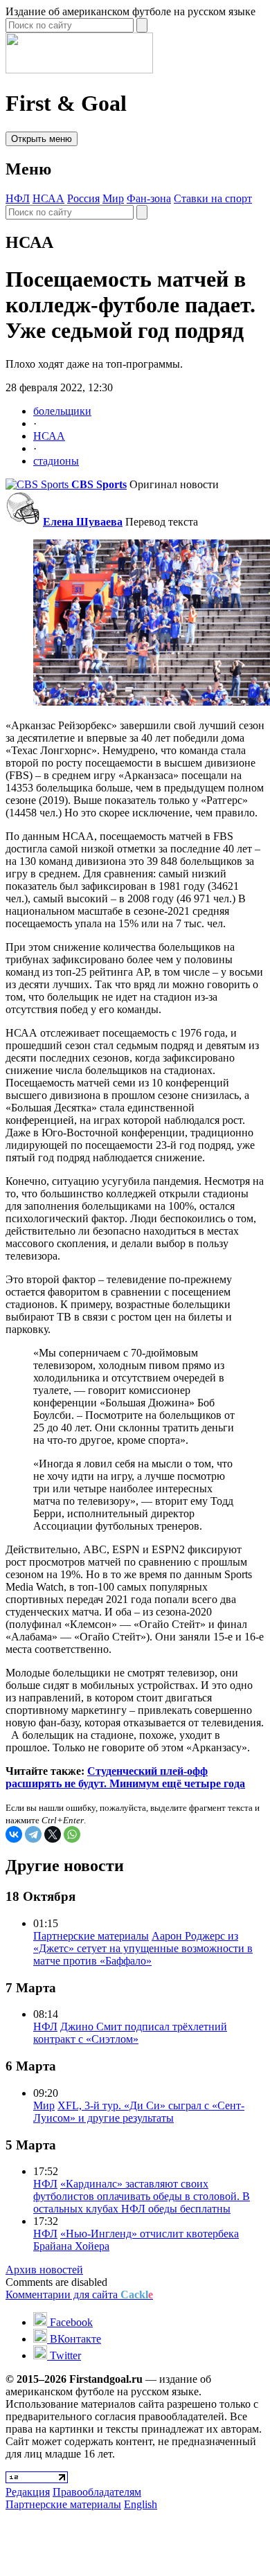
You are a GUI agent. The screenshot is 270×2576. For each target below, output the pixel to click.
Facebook (70, 2322)
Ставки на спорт (213, 198)
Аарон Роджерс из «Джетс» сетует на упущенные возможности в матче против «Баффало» (143, 1948)
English (141, 2504)
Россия (83, 198)
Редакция (28, 2492)
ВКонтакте (74, 2339)
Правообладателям (97, 2492)
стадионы (56, 461)
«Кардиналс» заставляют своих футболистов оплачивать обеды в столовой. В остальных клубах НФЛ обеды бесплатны (142, 2196)
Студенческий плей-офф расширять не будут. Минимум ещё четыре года (125, 1777)
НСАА (48, 198)
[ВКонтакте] (14, 1834)
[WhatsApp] (72, 1834)
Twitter (64, 2355)
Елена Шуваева (83, 522)
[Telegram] (33, 1834)
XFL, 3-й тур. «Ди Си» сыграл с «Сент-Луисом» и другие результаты (139, 2112)
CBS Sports (99, 484)
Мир (113, 198)
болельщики (62, 411)
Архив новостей (44, 2270)
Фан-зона (149, 198)
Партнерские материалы (91, 1936)
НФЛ (18, 198)
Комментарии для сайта (79, 2295)
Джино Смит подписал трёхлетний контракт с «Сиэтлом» (130, 2033)
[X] (53, 1834)
